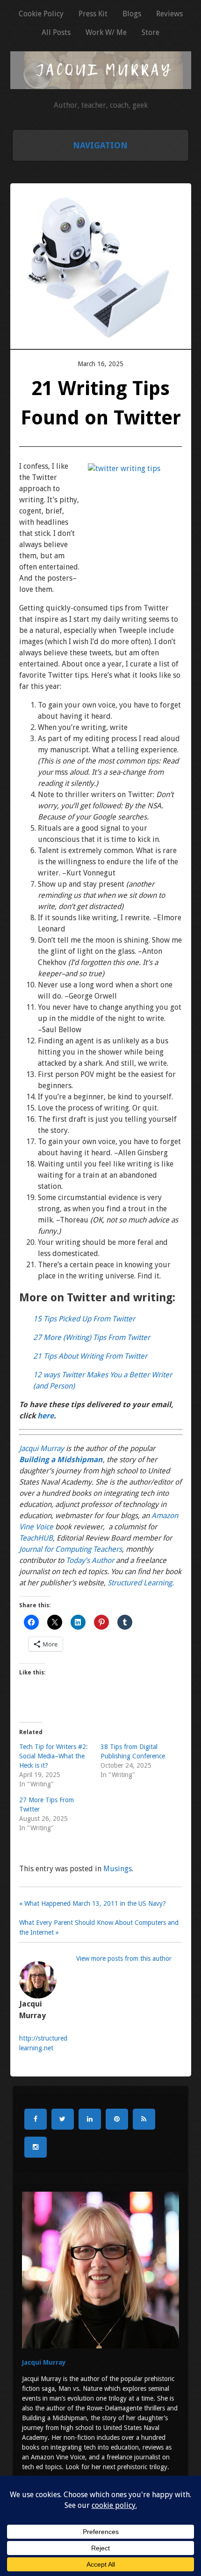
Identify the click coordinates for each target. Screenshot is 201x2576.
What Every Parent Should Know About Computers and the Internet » (99, 1927)
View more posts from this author (124, 1958)
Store (151, 32)
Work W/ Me (106, 32)
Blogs (132, 14)
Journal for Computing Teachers (71, 1549)
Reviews (169, 14)
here (46, 1416)
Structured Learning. (141, 1583)
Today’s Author (90, 1560)
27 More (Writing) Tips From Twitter (92, 1337)
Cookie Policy (41, 14)
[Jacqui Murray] (101, 84)
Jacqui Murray (42, 1448)
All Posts (56, 32)
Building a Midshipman (61, 1460)
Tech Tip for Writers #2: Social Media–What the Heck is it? (54, 1756)
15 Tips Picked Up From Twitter (84, 1319)
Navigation (100, 145)
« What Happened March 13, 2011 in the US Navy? (93, 1903)
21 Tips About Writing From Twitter (90, 1356)
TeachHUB (36, 1538)
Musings (118, 1869)
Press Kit (93, 14)
